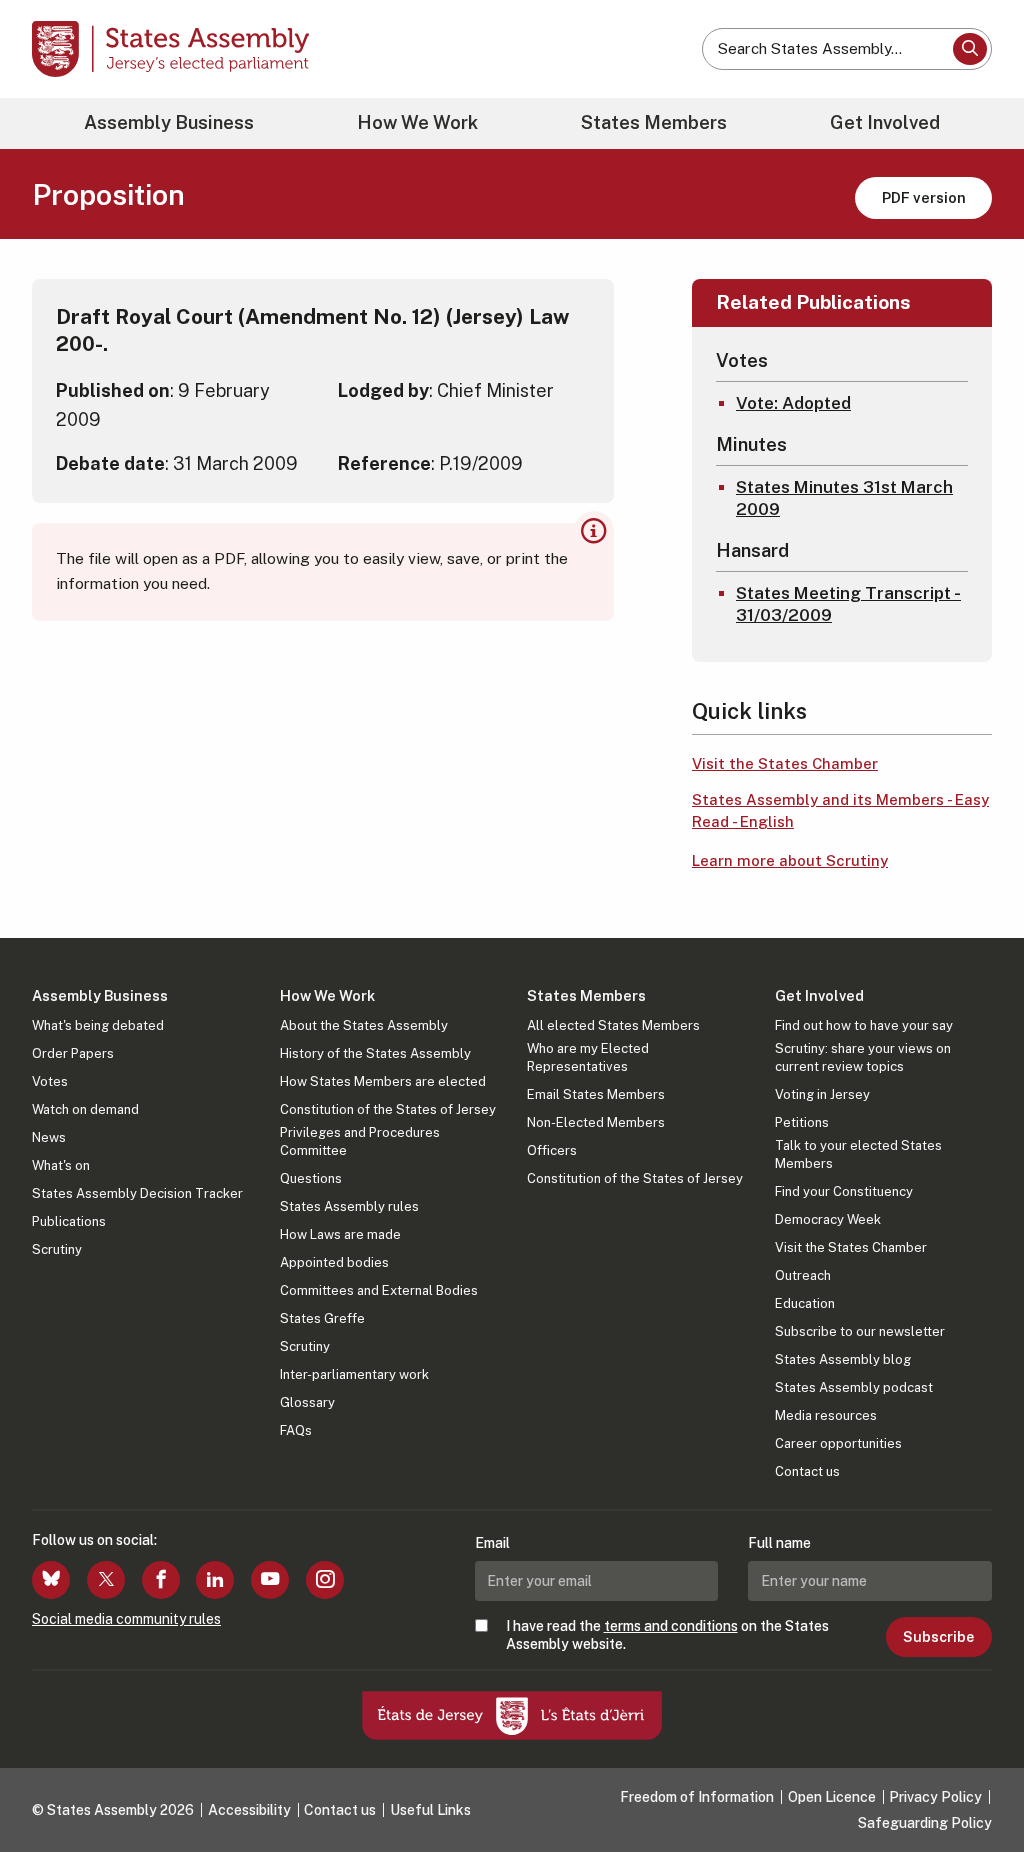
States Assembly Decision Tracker (137, 1193)
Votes (50, 1081)
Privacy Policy (935, 1797)
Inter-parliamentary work (354, 1374)
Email (492, 1543)
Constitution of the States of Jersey (388, 1109)
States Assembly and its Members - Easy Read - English (840, 811)
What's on (61, 1165)
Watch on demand (85, 1109)
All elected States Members (613, 1025)
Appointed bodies (334, 1262)
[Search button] (970, 49)
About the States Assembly (364, 1025)
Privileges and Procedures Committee (360, 1141)
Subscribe (938, 1637)
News (49, 1137)
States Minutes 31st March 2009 (844, 498)
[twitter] (106, 1580)
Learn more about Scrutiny (790, 860)
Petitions (802, 1122)
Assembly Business (169, 122)
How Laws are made (340, 1234)
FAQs (296, 1430)
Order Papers (73, 1053)
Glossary (307, 1402)
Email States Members (596, 1094)
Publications (69, 1221)
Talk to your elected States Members (858, 1154)
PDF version (924, 197)
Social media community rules (126, 1619)
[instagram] (325, 1580)
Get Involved (885, 122)
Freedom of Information (697, 1797)
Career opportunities (838, 1443)
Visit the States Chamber (785, 763)
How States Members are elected (383, 1081)
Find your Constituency (844, 1191)
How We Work (417, 122)
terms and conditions (671, 1626)
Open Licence (832, 1797)
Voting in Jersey (822, 1094)
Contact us (807, 1471)
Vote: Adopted (793, 403)
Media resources (826, 1415)
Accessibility (249, 1810)
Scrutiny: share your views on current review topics (863, 1057)
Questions (311, 1178)
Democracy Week (828, 1219)
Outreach (803, 1275)
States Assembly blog (843, 1359)
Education (805, 1303)
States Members (654, 122)
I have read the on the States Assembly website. (667, 1635)
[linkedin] (215, 1580)
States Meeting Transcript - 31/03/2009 (848, 604)
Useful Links (430, 1810)
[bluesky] (51, 1580)
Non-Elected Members (596, 1122)
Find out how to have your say (864, 1025)
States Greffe (322, 1318)
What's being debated (98, 1025)
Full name (779, 1543)
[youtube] (270, 1580)
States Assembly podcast (854, 1387)
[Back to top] (975, 1784)
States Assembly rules (349, 1206)
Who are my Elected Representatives (588, 1057)
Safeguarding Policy (925, 1823)
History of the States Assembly (375, 1053)
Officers (552, 1150)
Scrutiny (57, 1249)
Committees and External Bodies (379, 1290)
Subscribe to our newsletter (860, 1331)
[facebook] (161, 1580)
